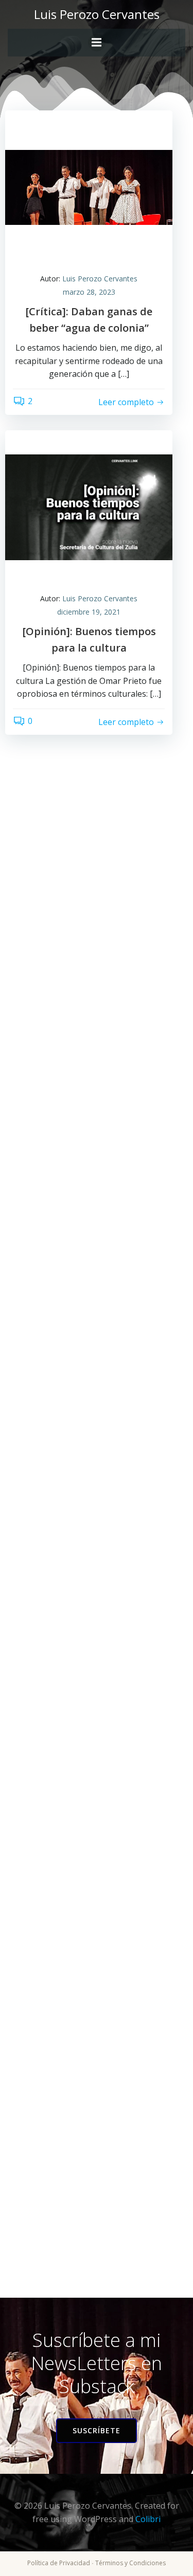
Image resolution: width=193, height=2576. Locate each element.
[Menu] (97, 43)
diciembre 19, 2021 (89, 612)
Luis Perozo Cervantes (100, 279)
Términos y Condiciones (130, 2563)
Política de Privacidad (59, 2563)
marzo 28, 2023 (89, 292)
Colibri (148, 2519)
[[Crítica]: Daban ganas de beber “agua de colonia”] (89, 186)
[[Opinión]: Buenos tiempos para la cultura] (89, 506)
